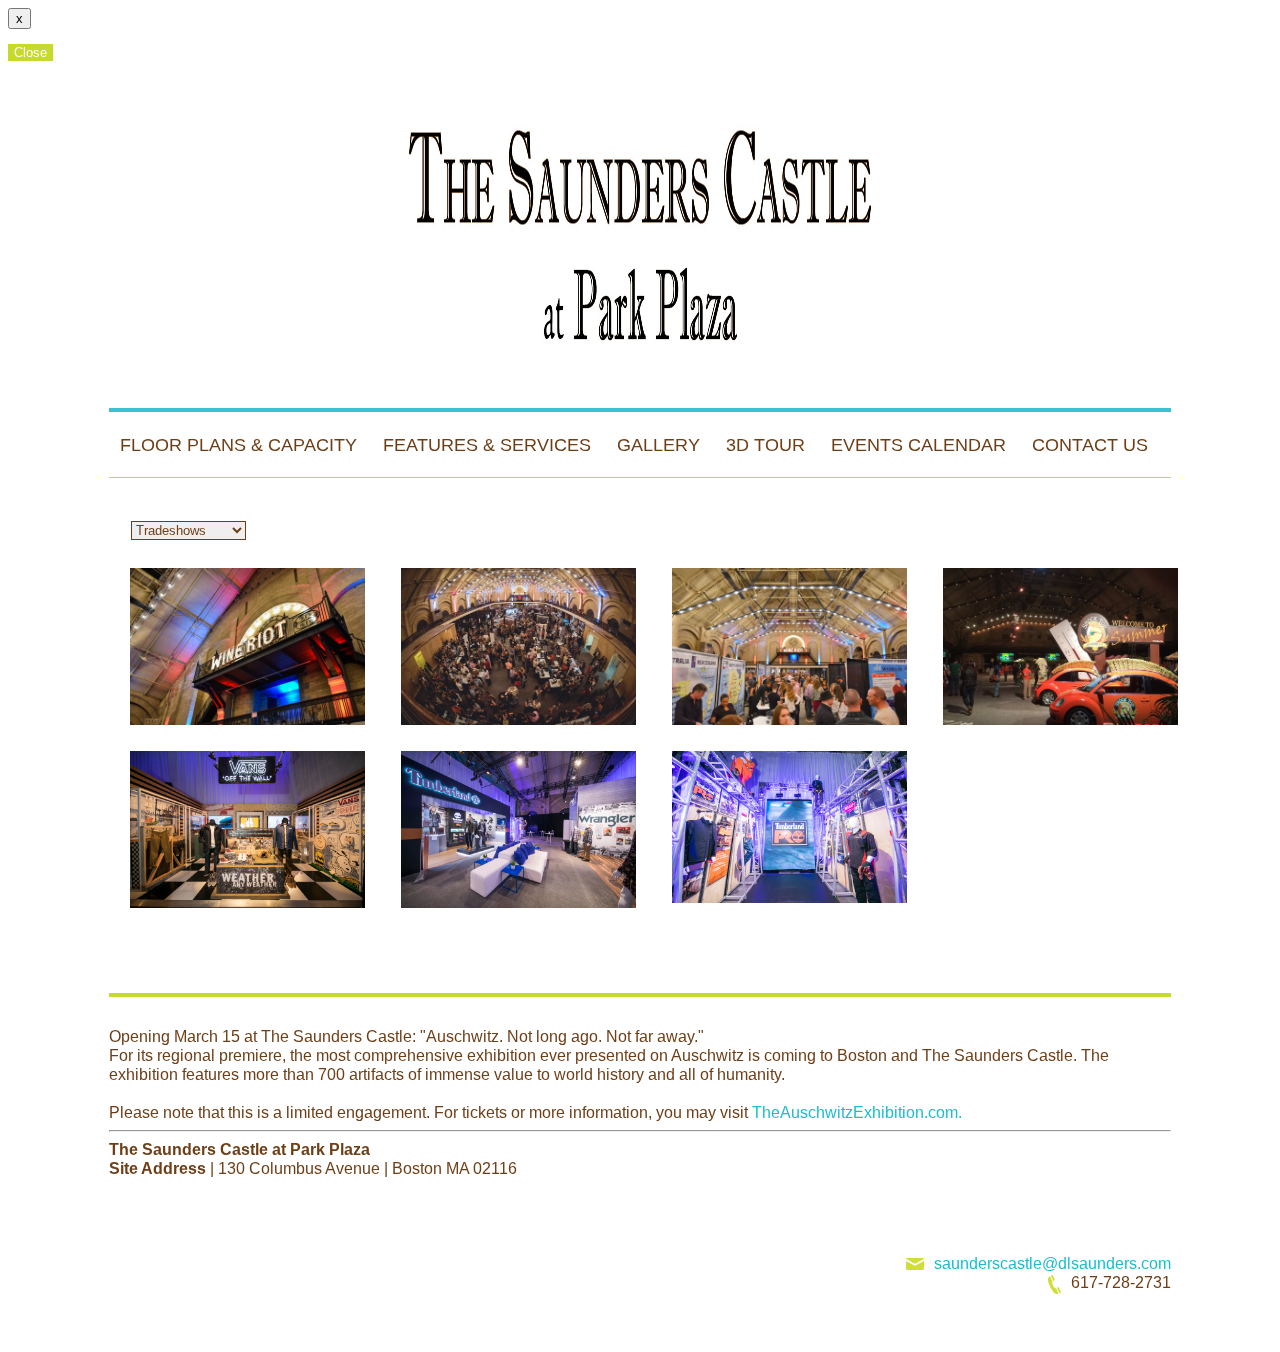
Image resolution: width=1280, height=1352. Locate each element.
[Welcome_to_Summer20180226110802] (1060, 646)
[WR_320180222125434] (789, 646)
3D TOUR (765, 445)
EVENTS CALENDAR (918, 445)
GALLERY (658, 445)
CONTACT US (1090, 445)
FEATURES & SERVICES (487, 445)
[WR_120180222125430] (518, 646)
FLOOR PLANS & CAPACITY (238, 445)
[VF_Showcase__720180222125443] (518, 829)
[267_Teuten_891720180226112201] (789, 829)
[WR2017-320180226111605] (247, 646)
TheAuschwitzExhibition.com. (855, 1112)
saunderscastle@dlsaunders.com (1052, 1263)
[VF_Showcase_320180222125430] (247, 829)
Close (30, 52)
